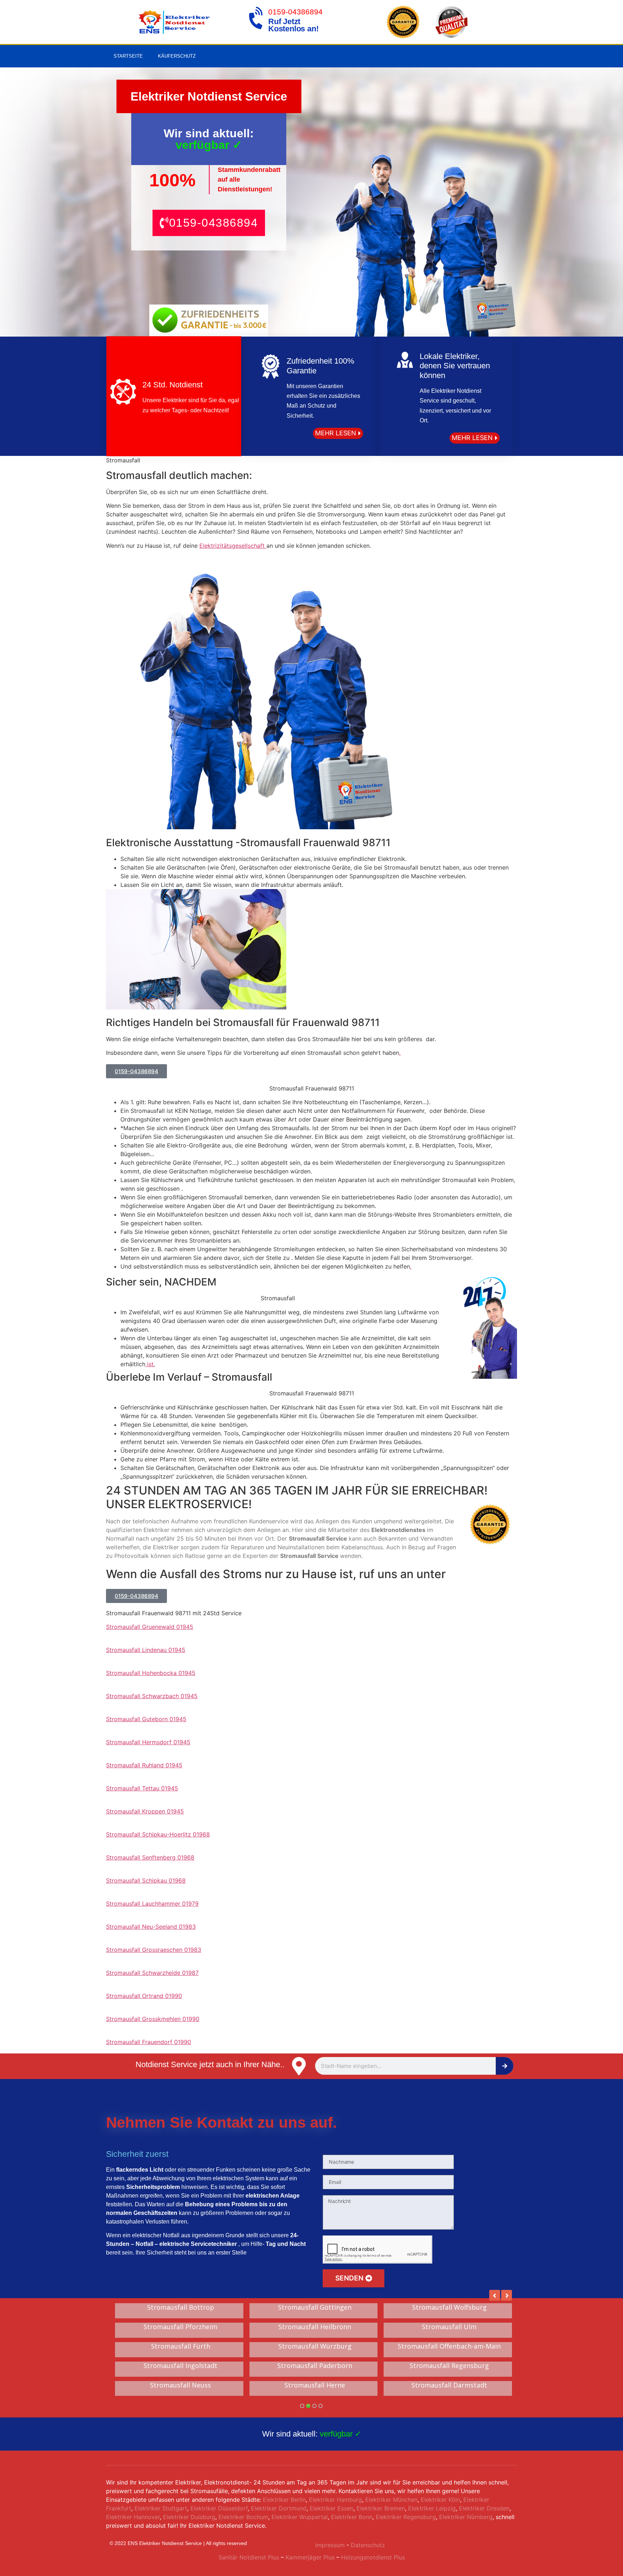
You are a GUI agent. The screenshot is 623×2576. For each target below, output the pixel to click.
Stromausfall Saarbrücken (180, 2366)
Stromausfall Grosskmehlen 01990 (153, 2019)
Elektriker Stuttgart (161, 2508)
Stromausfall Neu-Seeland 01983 (151, 1927)
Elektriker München (391, 2500)
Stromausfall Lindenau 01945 (146, 1650)
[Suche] (505, 2066)
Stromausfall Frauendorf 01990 (149, 2042)
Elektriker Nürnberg (466, 2517)
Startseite (128, 56)
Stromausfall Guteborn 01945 (146, 1719)
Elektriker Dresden (484, 2508)
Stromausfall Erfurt (449, 2385)
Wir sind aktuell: (312, 2434)
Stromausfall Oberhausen (315, 2385)
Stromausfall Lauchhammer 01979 (152, 1904)
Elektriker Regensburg (406, 2517)
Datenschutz (368, 2545)
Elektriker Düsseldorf (219, 2508)
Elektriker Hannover (133, 2517)
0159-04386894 (295, 12)
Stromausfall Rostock (180, 2385)
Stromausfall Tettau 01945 (142, 1788)
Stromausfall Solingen (181, 2308)
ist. (150, 1364)
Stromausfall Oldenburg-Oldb (315, 2327)
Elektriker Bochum (243, 2517)
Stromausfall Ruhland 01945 (144, 1765)
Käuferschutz (177, 56)
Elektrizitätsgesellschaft (233, 546)
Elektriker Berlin (284, 2500)
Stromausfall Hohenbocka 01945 (151, 1673)
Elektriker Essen (332, 2508)
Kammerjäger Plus (309, 2557)
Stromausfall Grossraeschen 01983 (154, 1950)
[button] (209, 223)
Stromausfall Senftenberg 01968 (150, 1857)
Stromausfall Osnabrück (181, 2327)
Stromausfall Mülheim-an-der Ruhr (180, 2346)
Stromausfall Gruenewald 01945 (150, 1627)
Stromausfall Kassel (449, 2366)
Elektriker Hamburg (335, 2500)
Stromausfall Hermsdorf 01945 (148, 1742)
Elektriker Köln (440, 2500)
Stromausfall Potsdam (315, 2346)
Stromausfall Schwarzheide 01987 (152, 1973)
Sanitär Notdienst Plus (249, 2557)
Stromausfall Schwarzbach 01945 (152, 1696)
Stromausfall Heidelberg (315, 2308)
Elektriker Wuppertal (300, 2517)
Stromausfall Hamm (449, 2346)
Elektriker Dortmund (279, 2508)
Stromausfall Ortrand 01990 (144, 1996)
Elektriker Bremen (381, 2508)
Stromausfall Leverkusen (449, 2308)
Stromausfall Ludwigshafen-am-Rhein (449, 2327)
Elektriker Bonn (352, 2517)
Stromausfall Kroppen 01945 (145, 1811)
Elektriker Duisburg (189, 2517)
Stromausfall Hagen (315, 2366)
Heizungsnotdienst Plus (373, 2557)
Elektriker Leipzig (432, 2508)
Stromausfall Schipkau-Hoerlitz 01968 (158, 1834)
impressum (330, 2545)
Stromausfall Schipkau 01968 (146, 1880)
